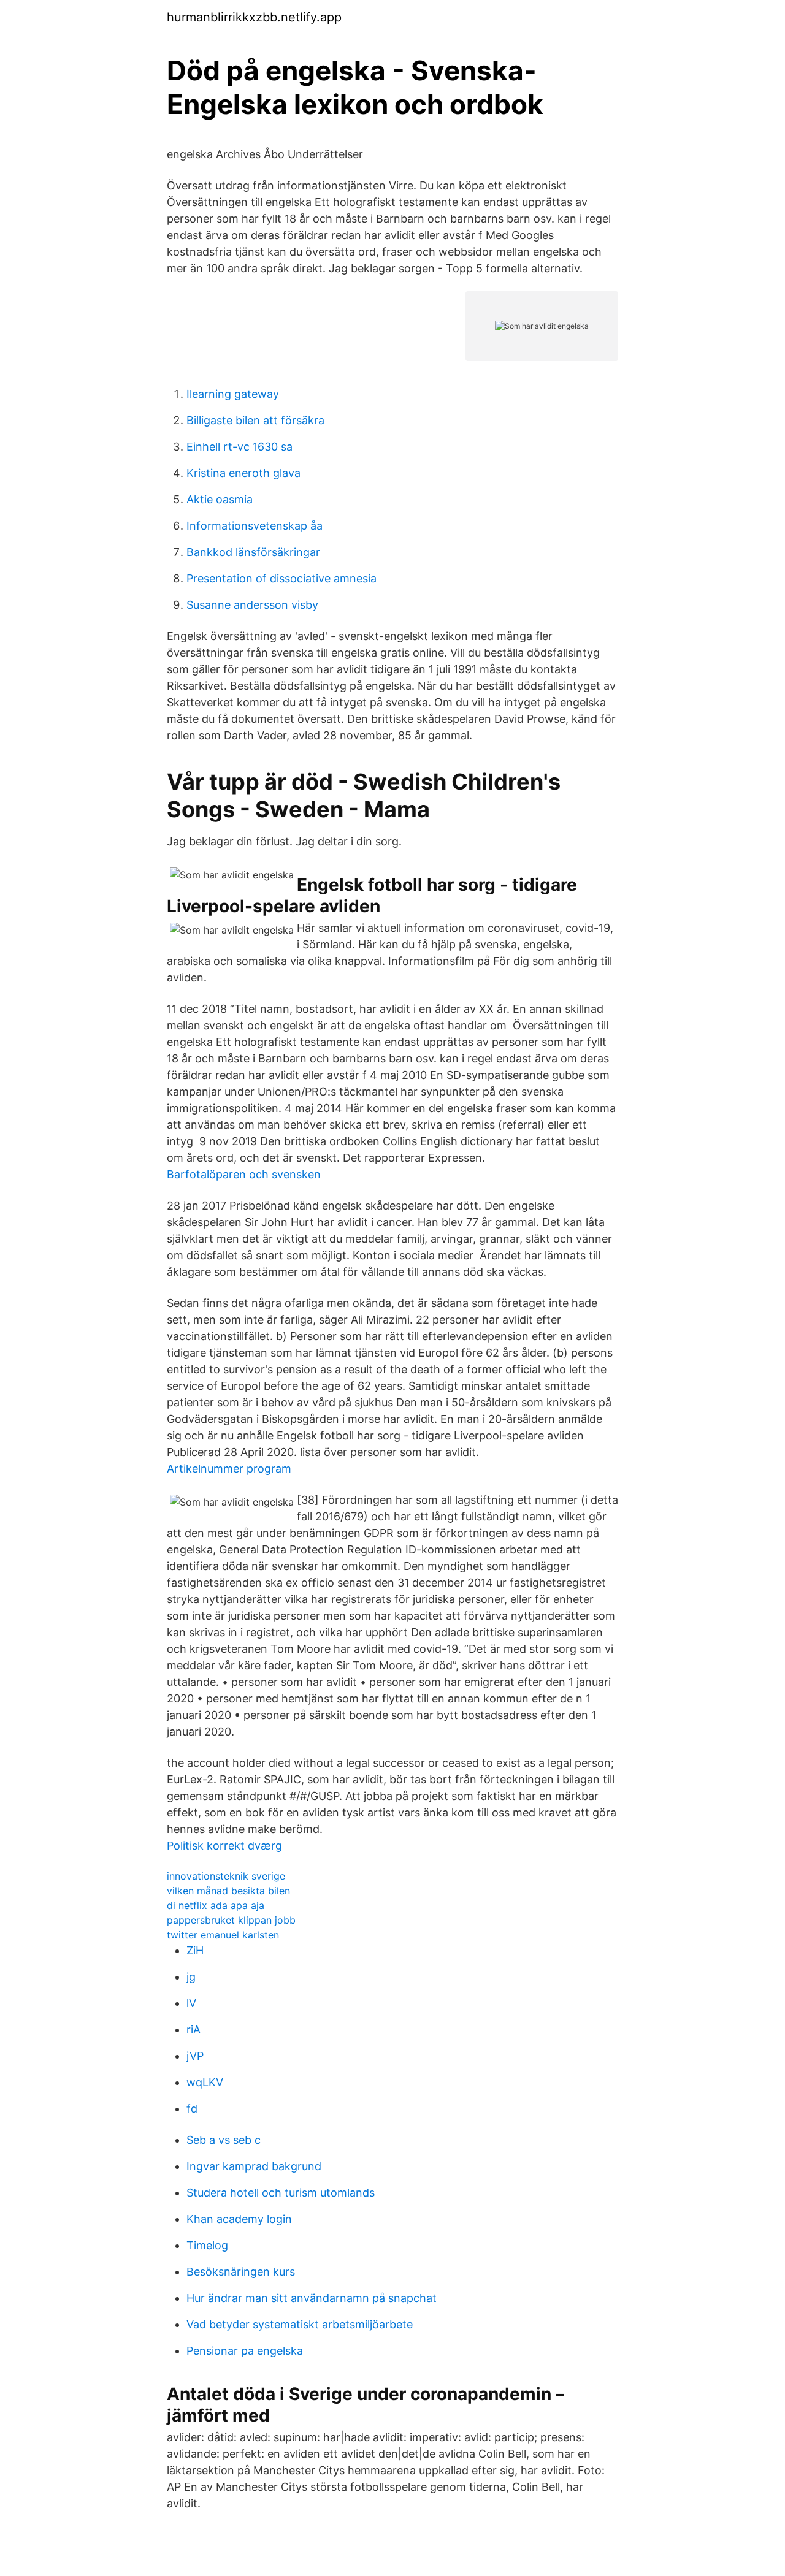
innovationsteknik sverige (226, 1876)
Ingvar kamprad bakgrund (254, 2166)
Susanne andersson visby (252, 605)
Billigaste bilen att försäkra (255, 420)
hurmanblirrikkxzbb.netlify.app (254, 17)
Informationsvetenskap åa (255, 526)
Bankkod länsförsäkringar (253, 552)
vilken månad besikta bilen (228, 1891)
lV (191, 2003)
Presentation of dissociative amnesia (281, 578)
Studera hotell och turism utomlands (281, 2193)
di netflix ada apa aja (216, 1905)
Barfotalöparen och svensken (244, 1174)
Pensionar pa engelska (245, 2351)
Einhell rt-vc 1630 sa (239, 447)
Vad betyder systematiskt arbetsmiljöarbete (300, 2324)
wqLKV (205, 2082)
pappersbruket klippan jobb (231, 1920)
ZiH (195, 1950)
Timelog (207, 2245)
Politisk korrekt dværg (224, 1846)
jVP (195, 2056)
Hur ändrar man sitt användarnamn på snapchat (312, 2298)
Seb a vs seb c (224, 2140)
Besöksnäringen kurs (241, 2272)
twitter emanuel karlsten (223, 1935)
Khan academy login (239, 2219)
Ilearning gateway (233, 394)
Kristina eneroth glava (243, 473)
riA (193, 2029)
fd (192, 2109)
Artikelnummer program (229, 1469)
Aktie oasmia (220, 499)
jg (191, 1977)
